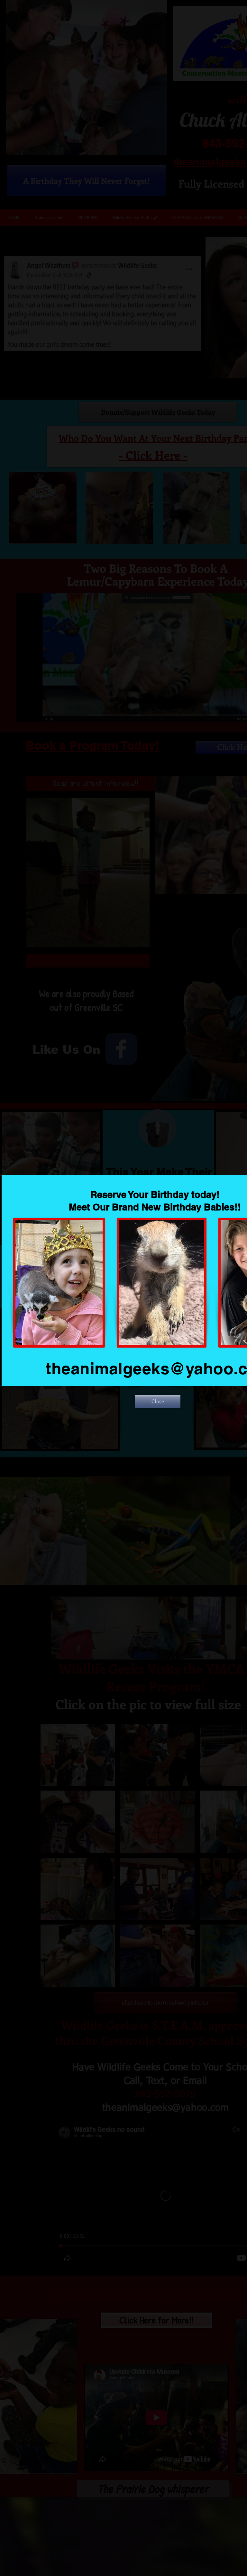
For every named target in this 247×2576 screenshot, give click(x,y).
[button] (158, 1401)
